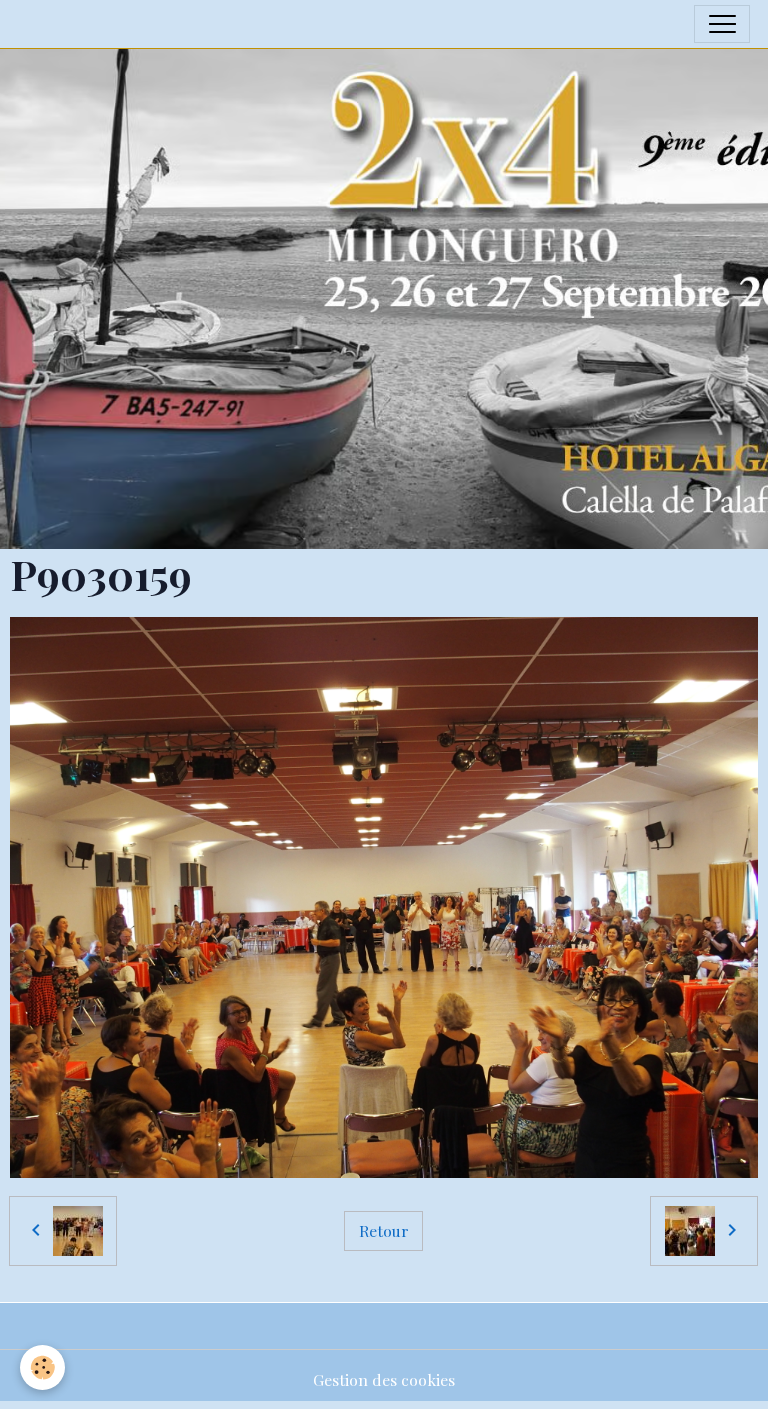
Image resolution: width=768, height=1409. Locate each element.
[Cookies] (42, 1367)
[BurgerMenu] (722, 24)
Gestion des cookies (384, 1379)
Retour (384, 1230)
